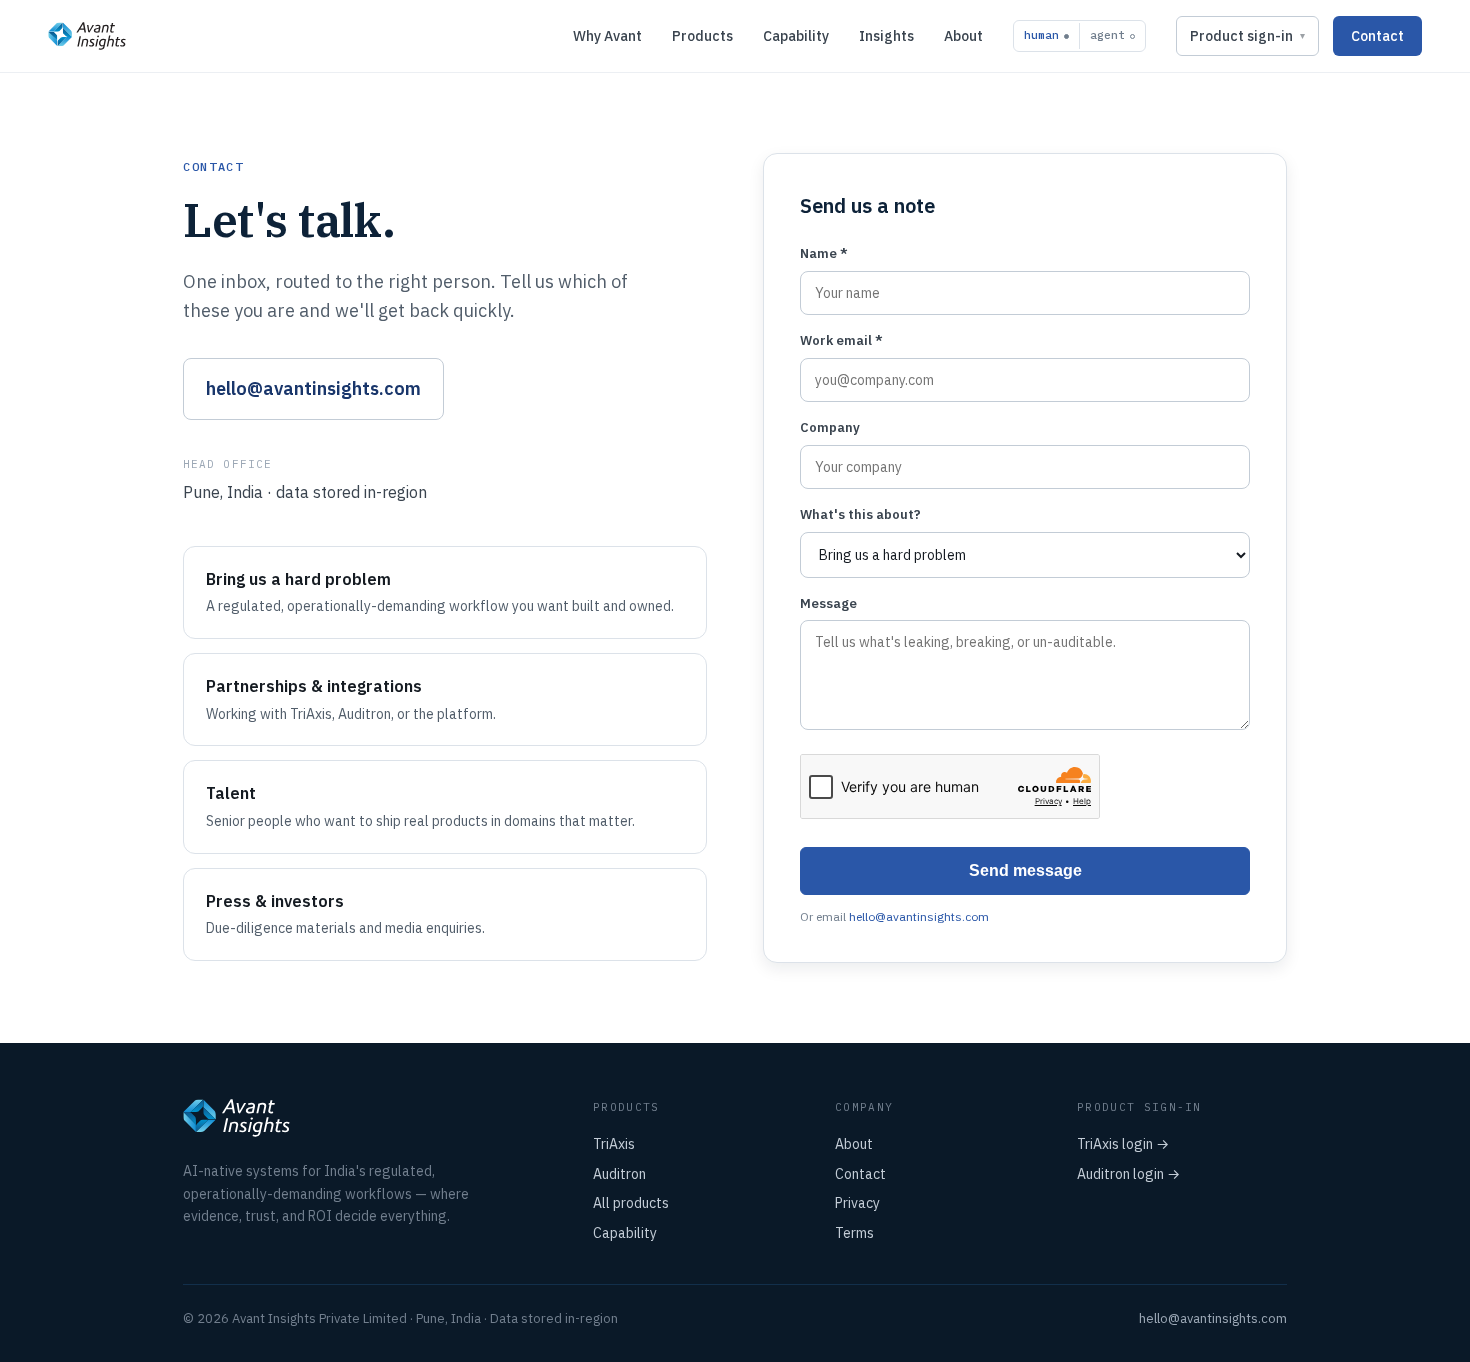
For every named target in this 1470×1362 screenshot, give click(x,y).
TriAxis (614, 1144)
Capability (796, 36)
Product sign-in (1241, 36)
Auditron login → (1128, 1174)
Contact (1377, 36)
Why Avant (607, 36)
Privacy (857, 1203)
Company (830, 427)
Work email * (841, 340)
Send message (1025, 870)
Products (702, 36)
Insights (886, 36)
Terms (854, 1233)
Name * (824, 253)
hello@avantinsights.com (313, 388)
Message (828, 603)
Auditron (619, 1174)
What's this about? (860, 514)
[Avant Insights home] (87, 36)
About (963, 36)
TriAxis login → (1123, 1144)
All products (631, 1203)
